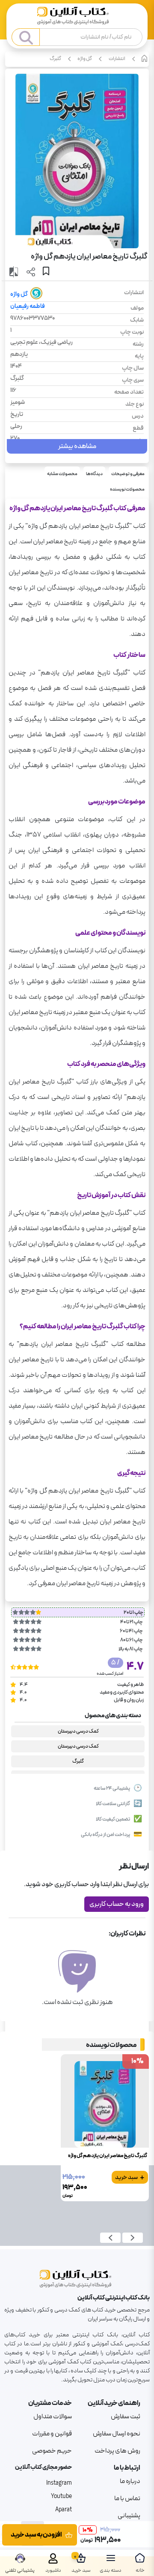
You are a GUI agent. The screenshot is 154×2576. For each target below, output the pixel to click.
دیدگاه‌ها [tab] (94, 474)
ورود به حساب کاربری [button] (117, 1904)
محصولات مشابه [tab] (62, 474)
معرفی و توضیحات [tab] (128, 474)
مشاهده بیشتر (77, 446)
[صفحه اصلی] (77, 17)
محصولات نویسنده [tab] (127, 489)
